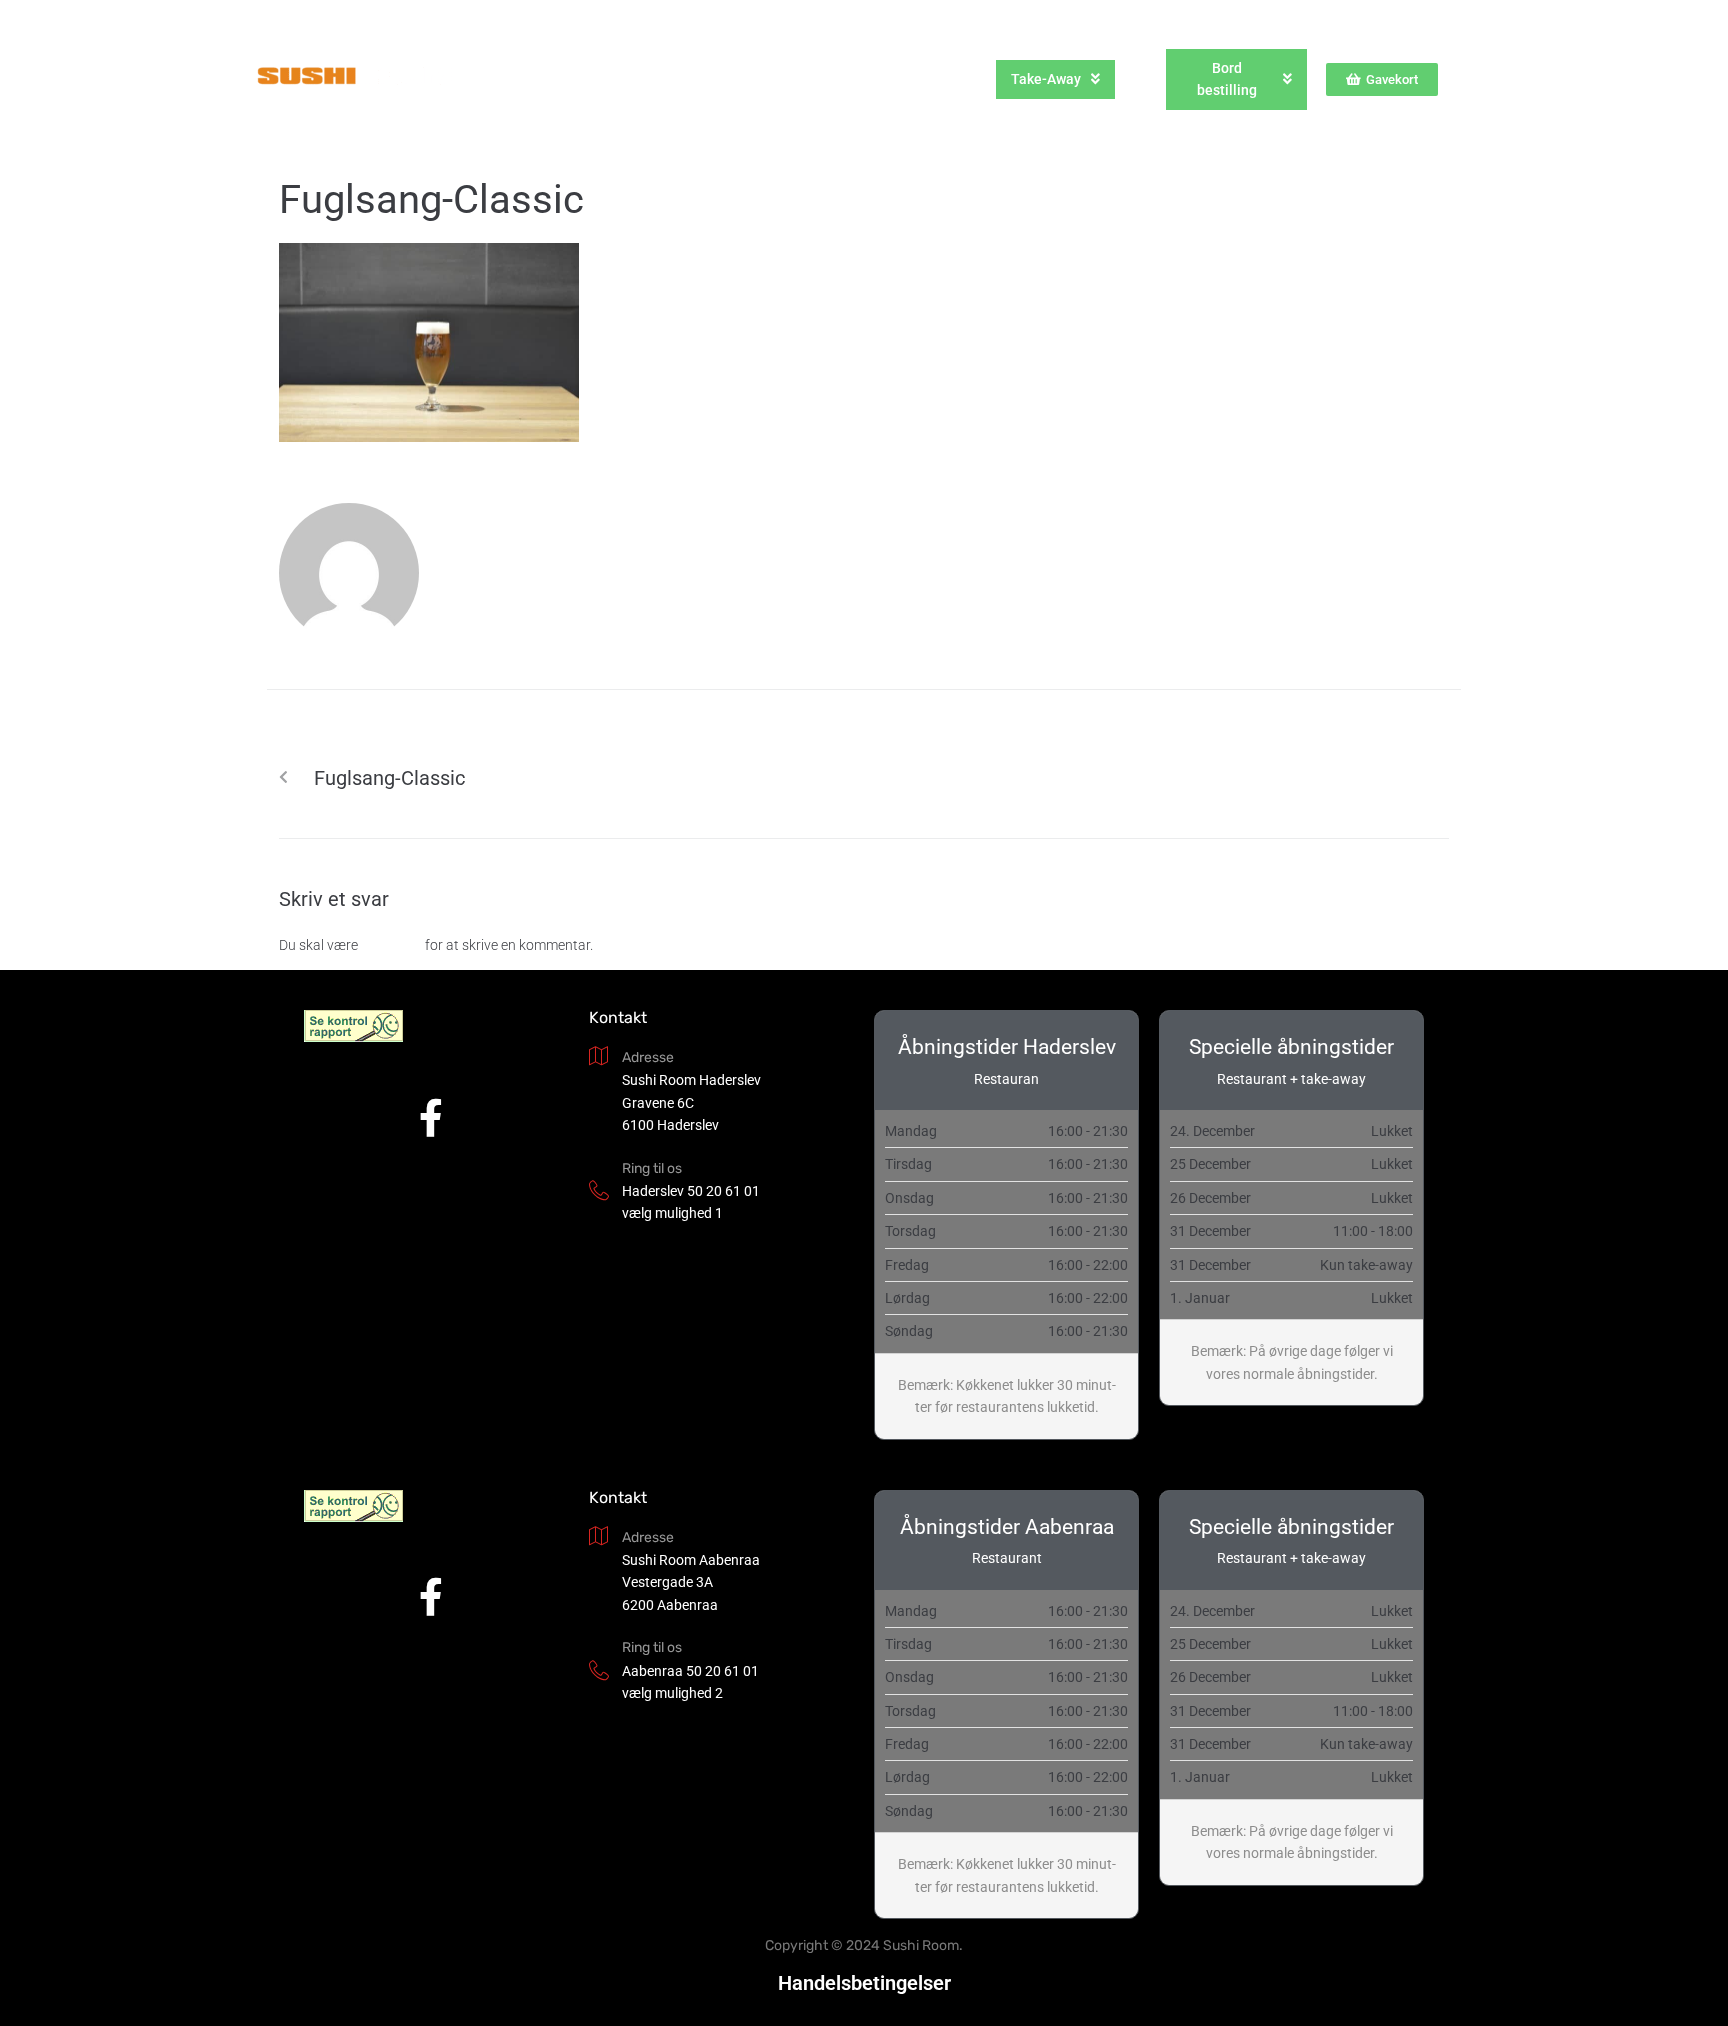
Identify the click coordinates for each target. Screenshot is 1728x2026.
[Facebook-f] (431, 1117)
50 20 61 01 (723, 1191)
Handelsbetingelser (864, 1983)
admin (474, 566)
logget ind (391, 945)
